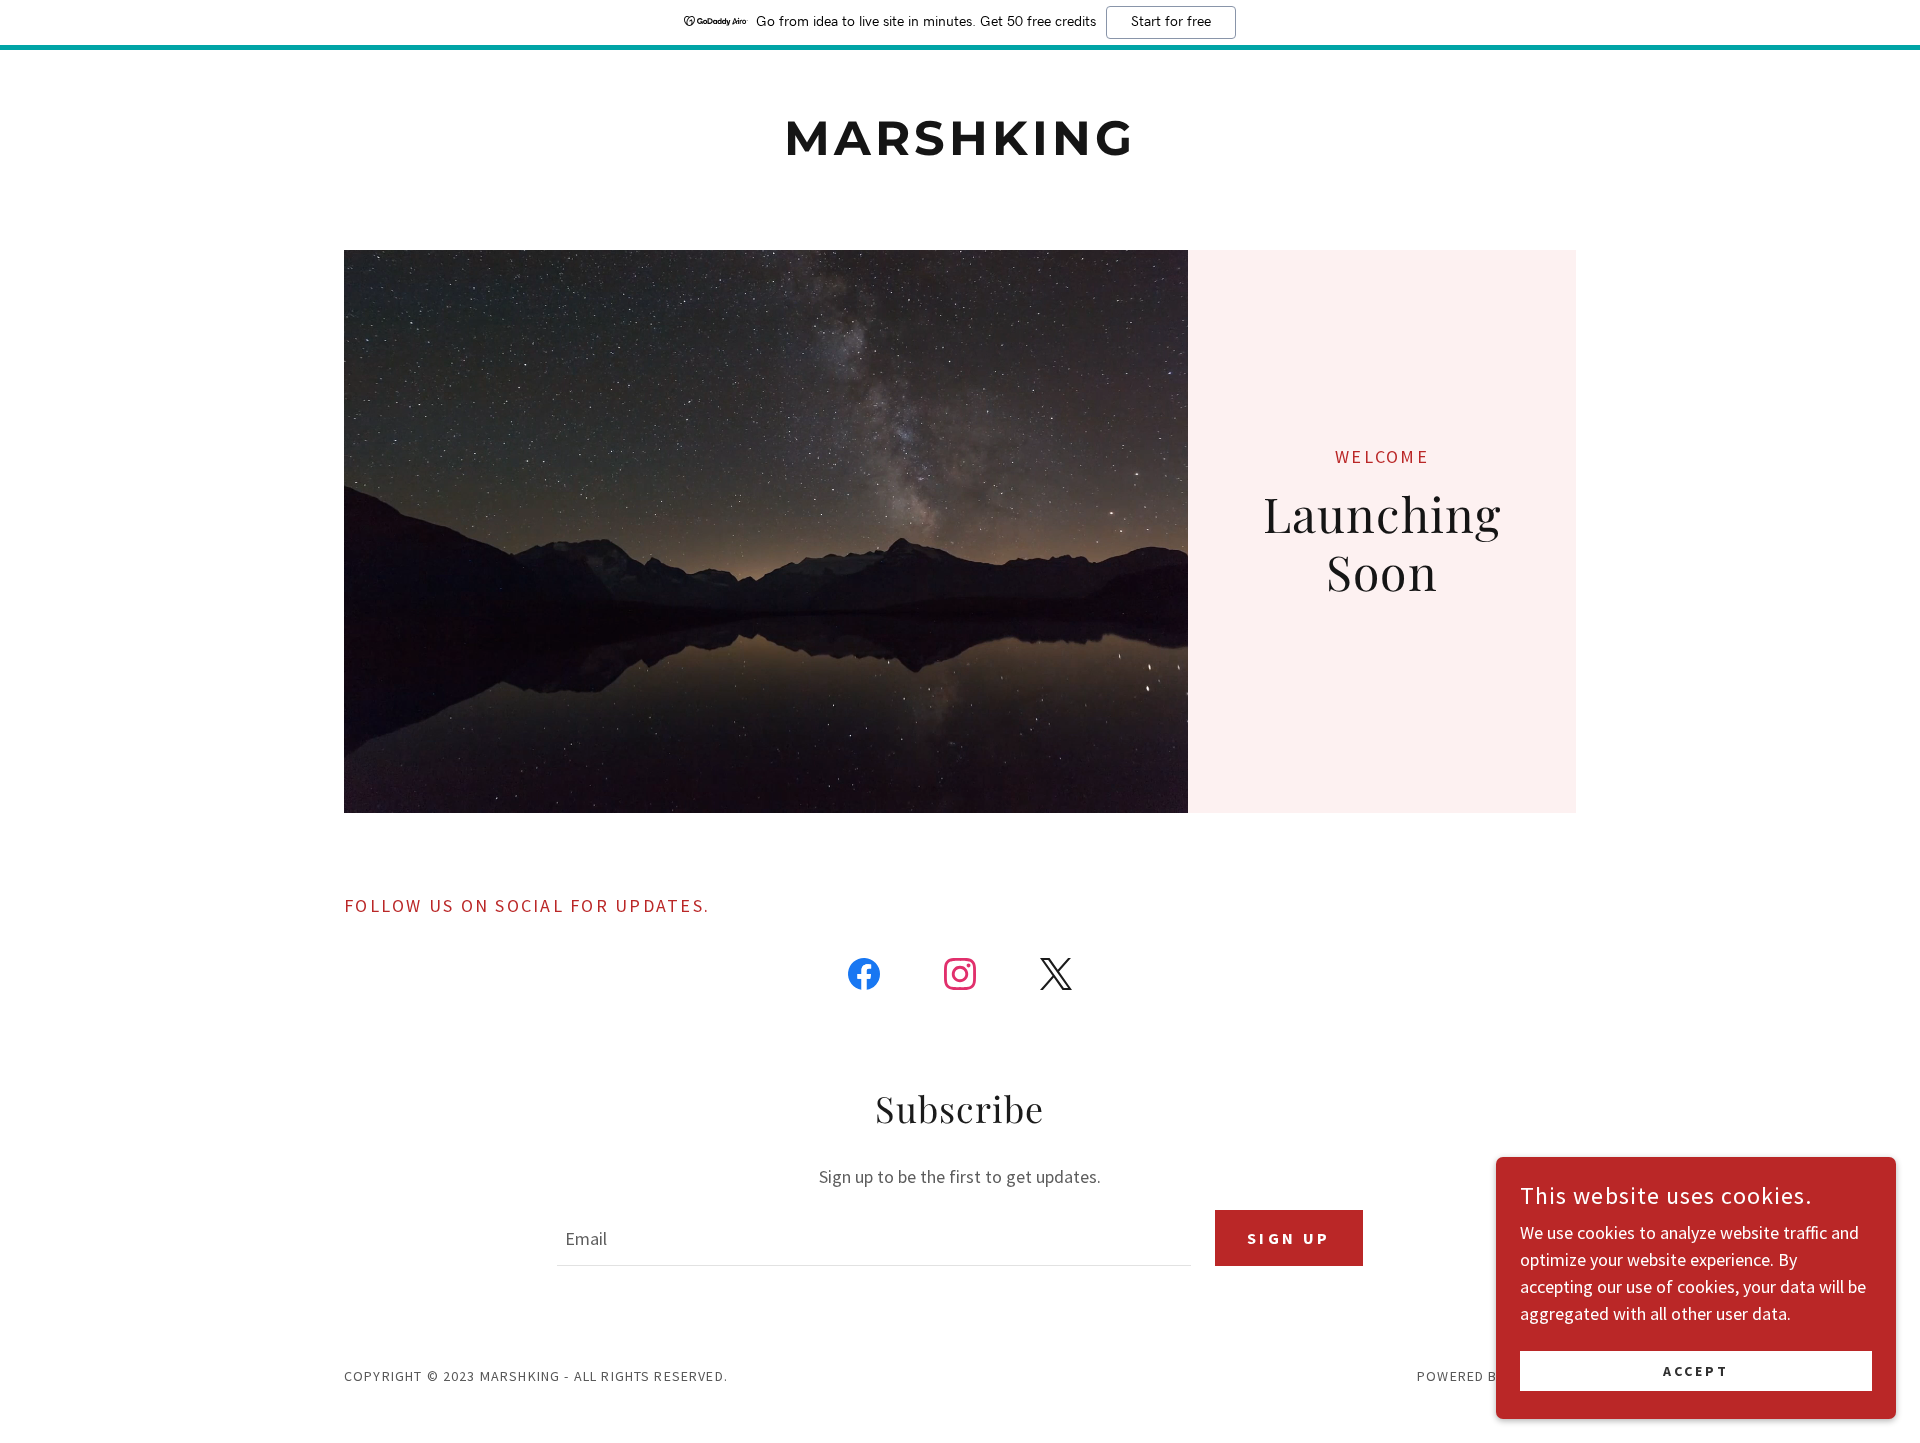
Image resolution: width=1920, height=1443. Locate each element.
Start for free (1171, 22)
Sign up (1289, 1238)
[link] (960, 148)
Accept (1696, 1371)
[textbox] (873, 1238)
